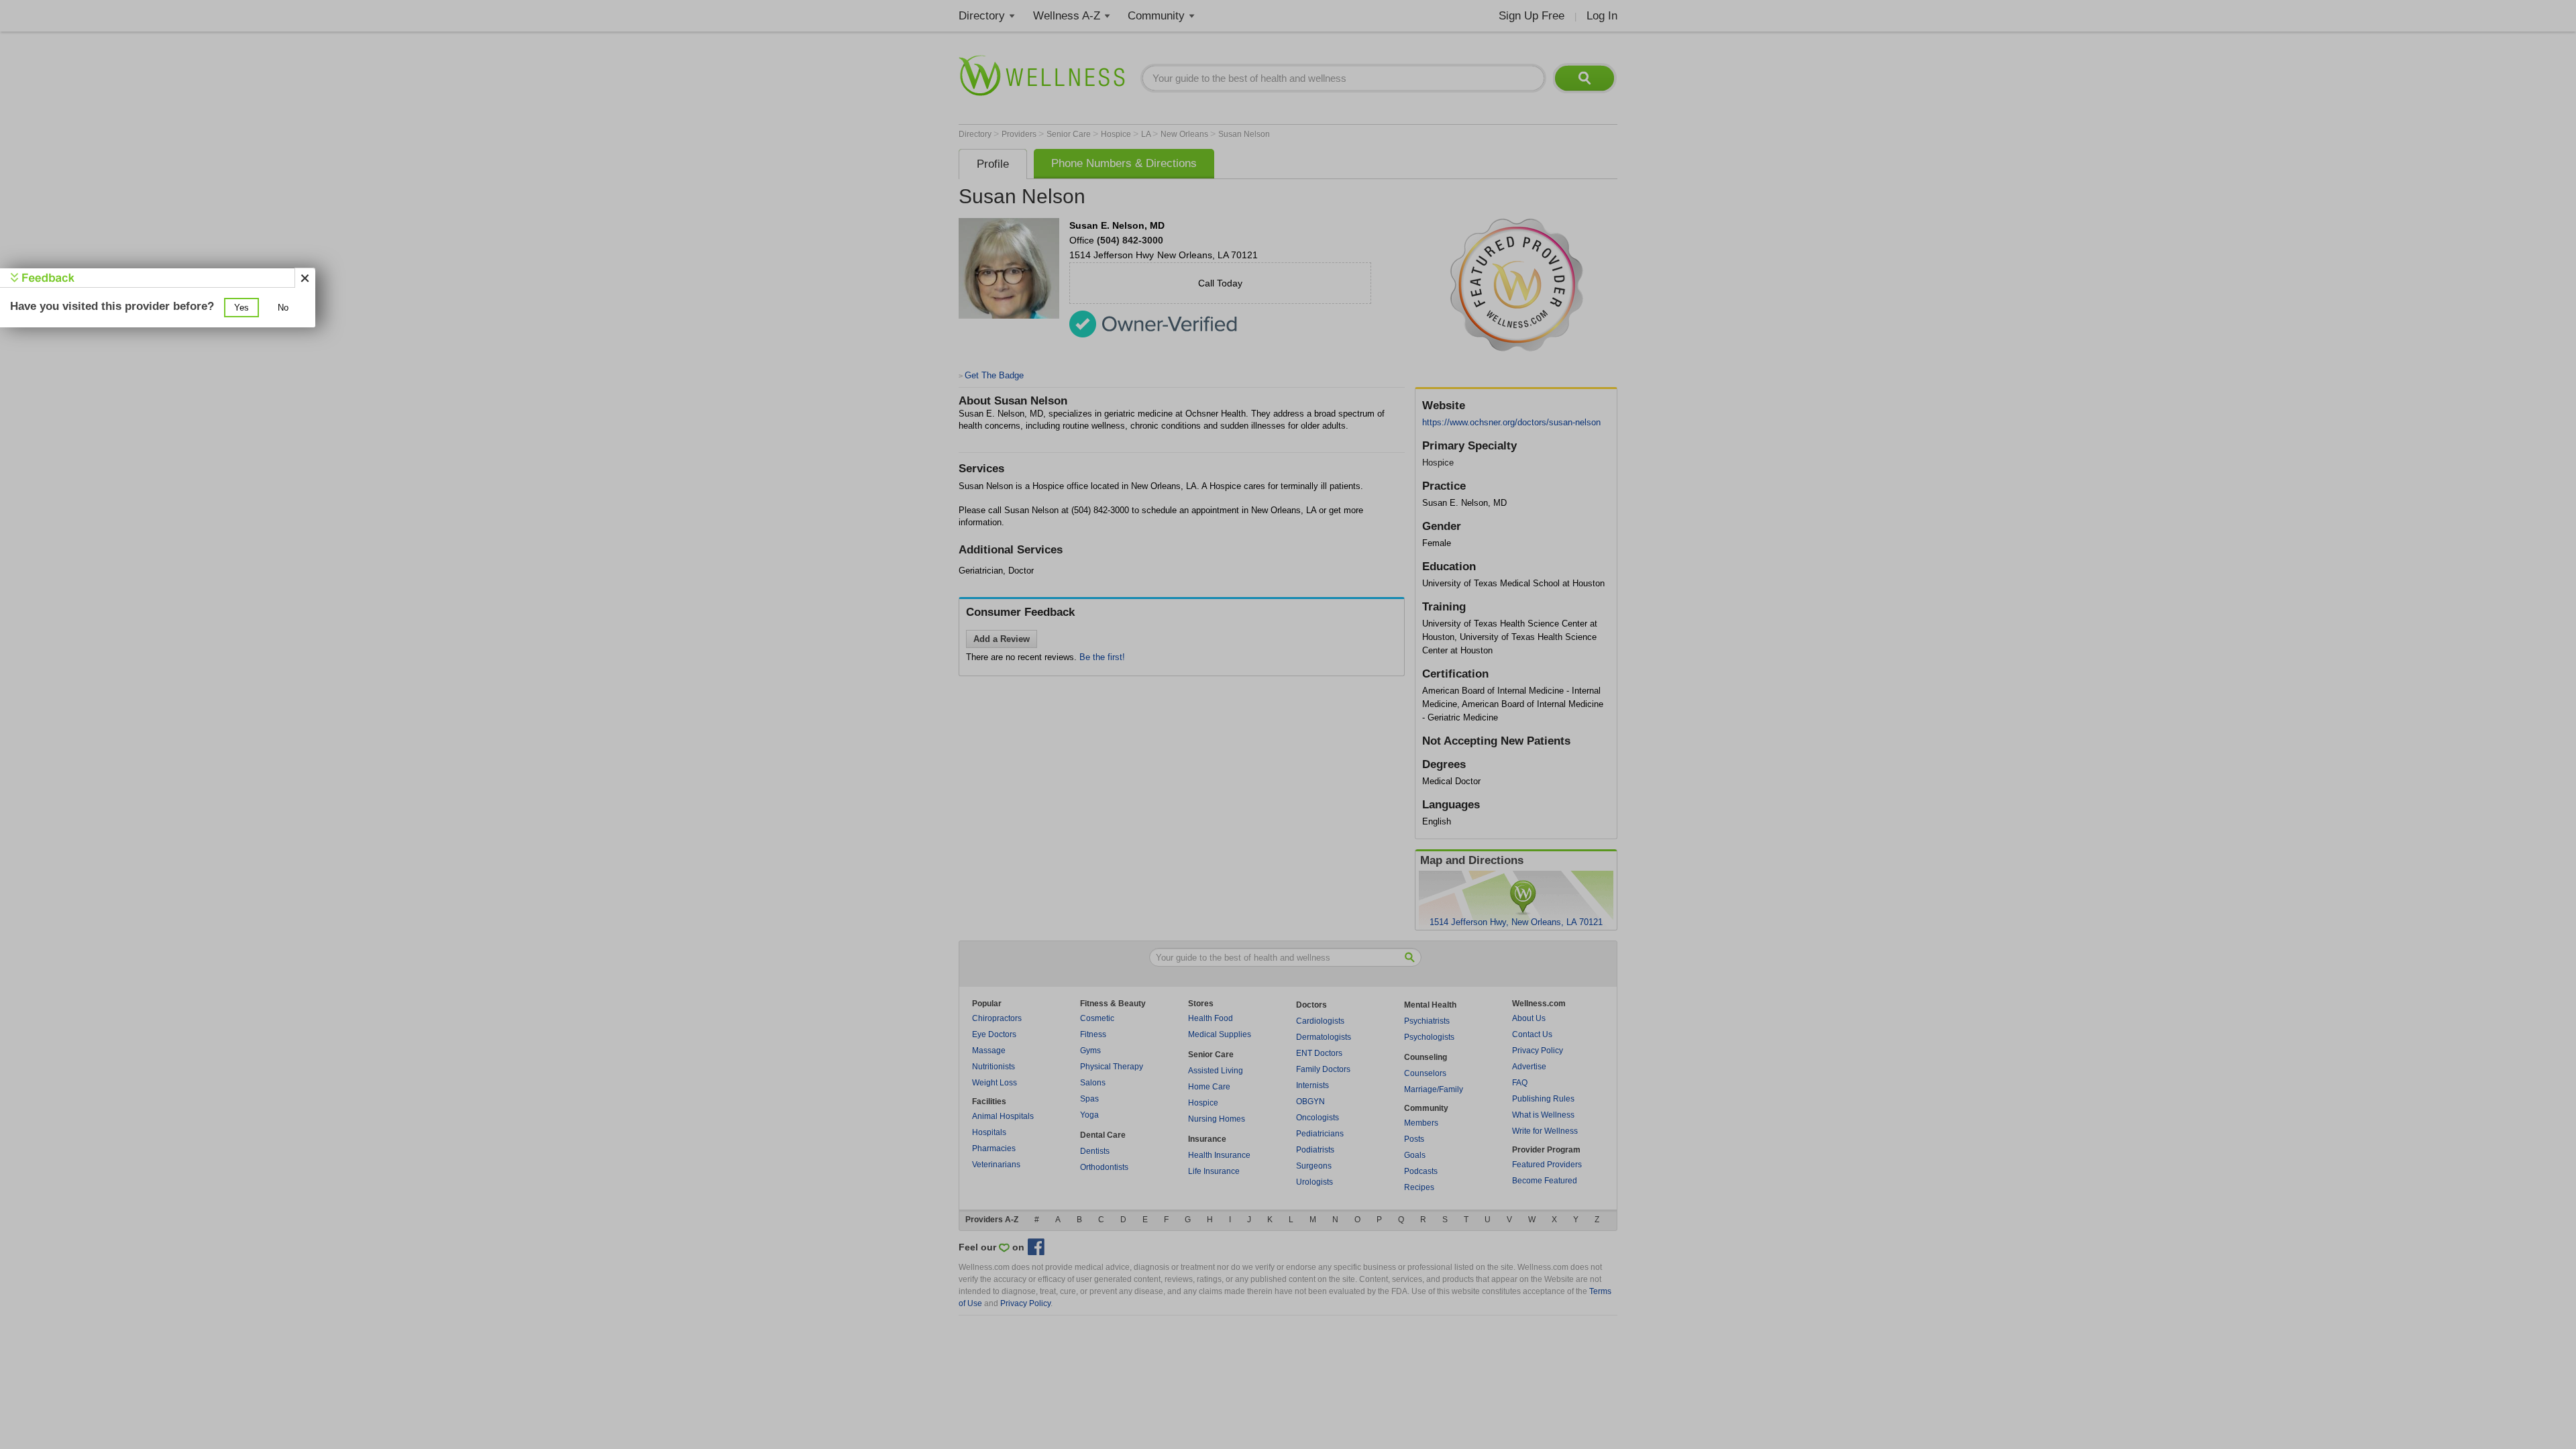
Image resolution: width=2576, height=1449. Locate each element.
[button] (241, 308)
